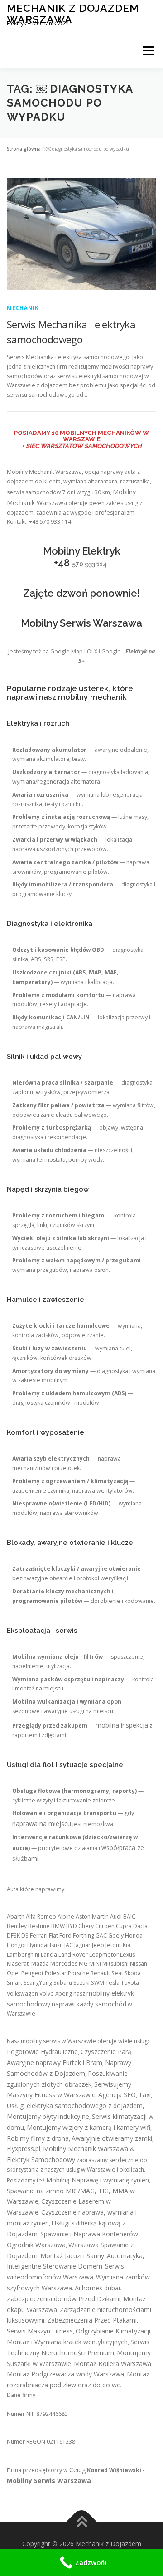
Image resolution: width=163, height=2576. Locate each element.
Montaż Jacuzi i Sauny (72, 2256)
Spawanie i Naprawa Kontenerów (89, 2234)
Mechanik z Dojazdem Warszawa (73, 13)
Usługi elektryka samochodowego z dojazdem (75, 2106)
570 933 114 (89, 564)
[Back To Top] (82, 2523)
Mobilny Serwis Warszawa (49, 2481)
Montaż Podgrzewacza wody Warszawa (65, 2374)
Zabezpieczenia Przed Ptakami (92, 2320)
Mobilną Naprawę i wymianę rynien (98, 2180)
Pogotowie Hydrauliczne (42, 2052)
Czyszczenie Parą (106, 2052)
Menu (148, 51)
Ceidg (77, 2470)
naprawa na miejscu (42, 1824)
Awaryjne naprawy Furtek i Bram (55, 2062)
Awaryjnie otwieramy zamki (112, 2138)
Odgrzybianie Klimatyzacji (113, 2331)
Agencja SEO (117, 2095)
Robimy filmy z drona (38, 2138)
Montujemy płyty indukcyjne (48, 2116)
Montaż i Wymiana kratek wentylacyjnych (67, 2342)
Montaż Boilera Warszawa (113, 2364)
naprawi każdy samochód (89, 2004)
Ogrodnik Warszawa (36, 2245)
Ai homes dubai (97, 2288)
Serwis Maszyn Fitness (40, 2331)
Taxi (145, 2095)
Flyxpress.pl (24, 2149)
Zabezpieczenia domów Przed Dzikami (64, 2299)
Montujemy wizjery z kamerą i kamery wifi (89, 2127)
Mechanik (23, 308)
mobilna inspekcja (122, 1725)
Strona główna (24, 149)
